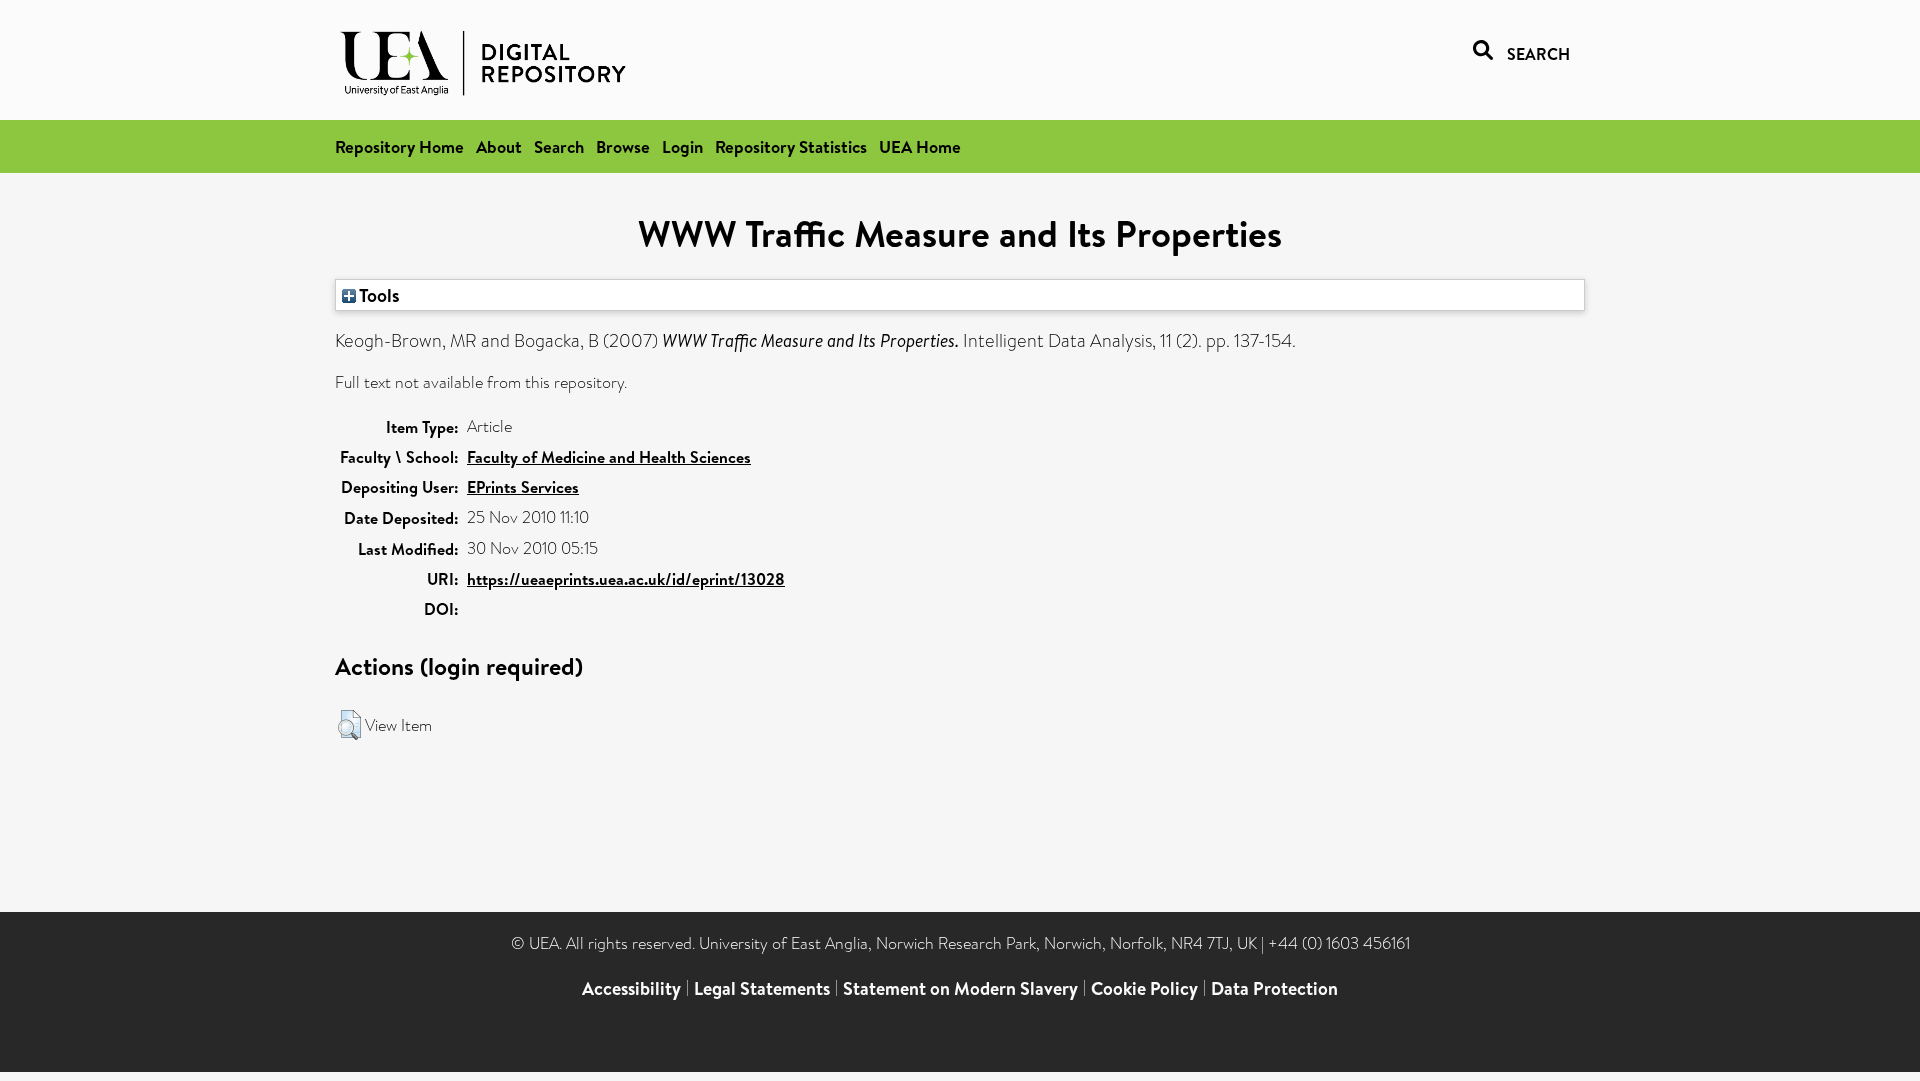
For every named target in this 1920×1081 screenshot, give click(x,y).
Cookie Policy (1144, 988)
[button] (349, 725)
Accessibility (631, 988)
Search (559, 146)
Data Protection (1274, 988)
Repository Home (399, 146)
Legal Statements (762, 988)
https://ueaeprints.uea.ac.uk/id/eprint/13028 (626, 579)
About (499, 146)
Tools (378, 295)
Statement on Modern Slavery (960, 988)
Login (682, 146)
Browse (623, 146)
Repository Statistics (791, 146)
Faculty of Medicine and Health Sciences (609, 457)
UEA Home (920, 146)
